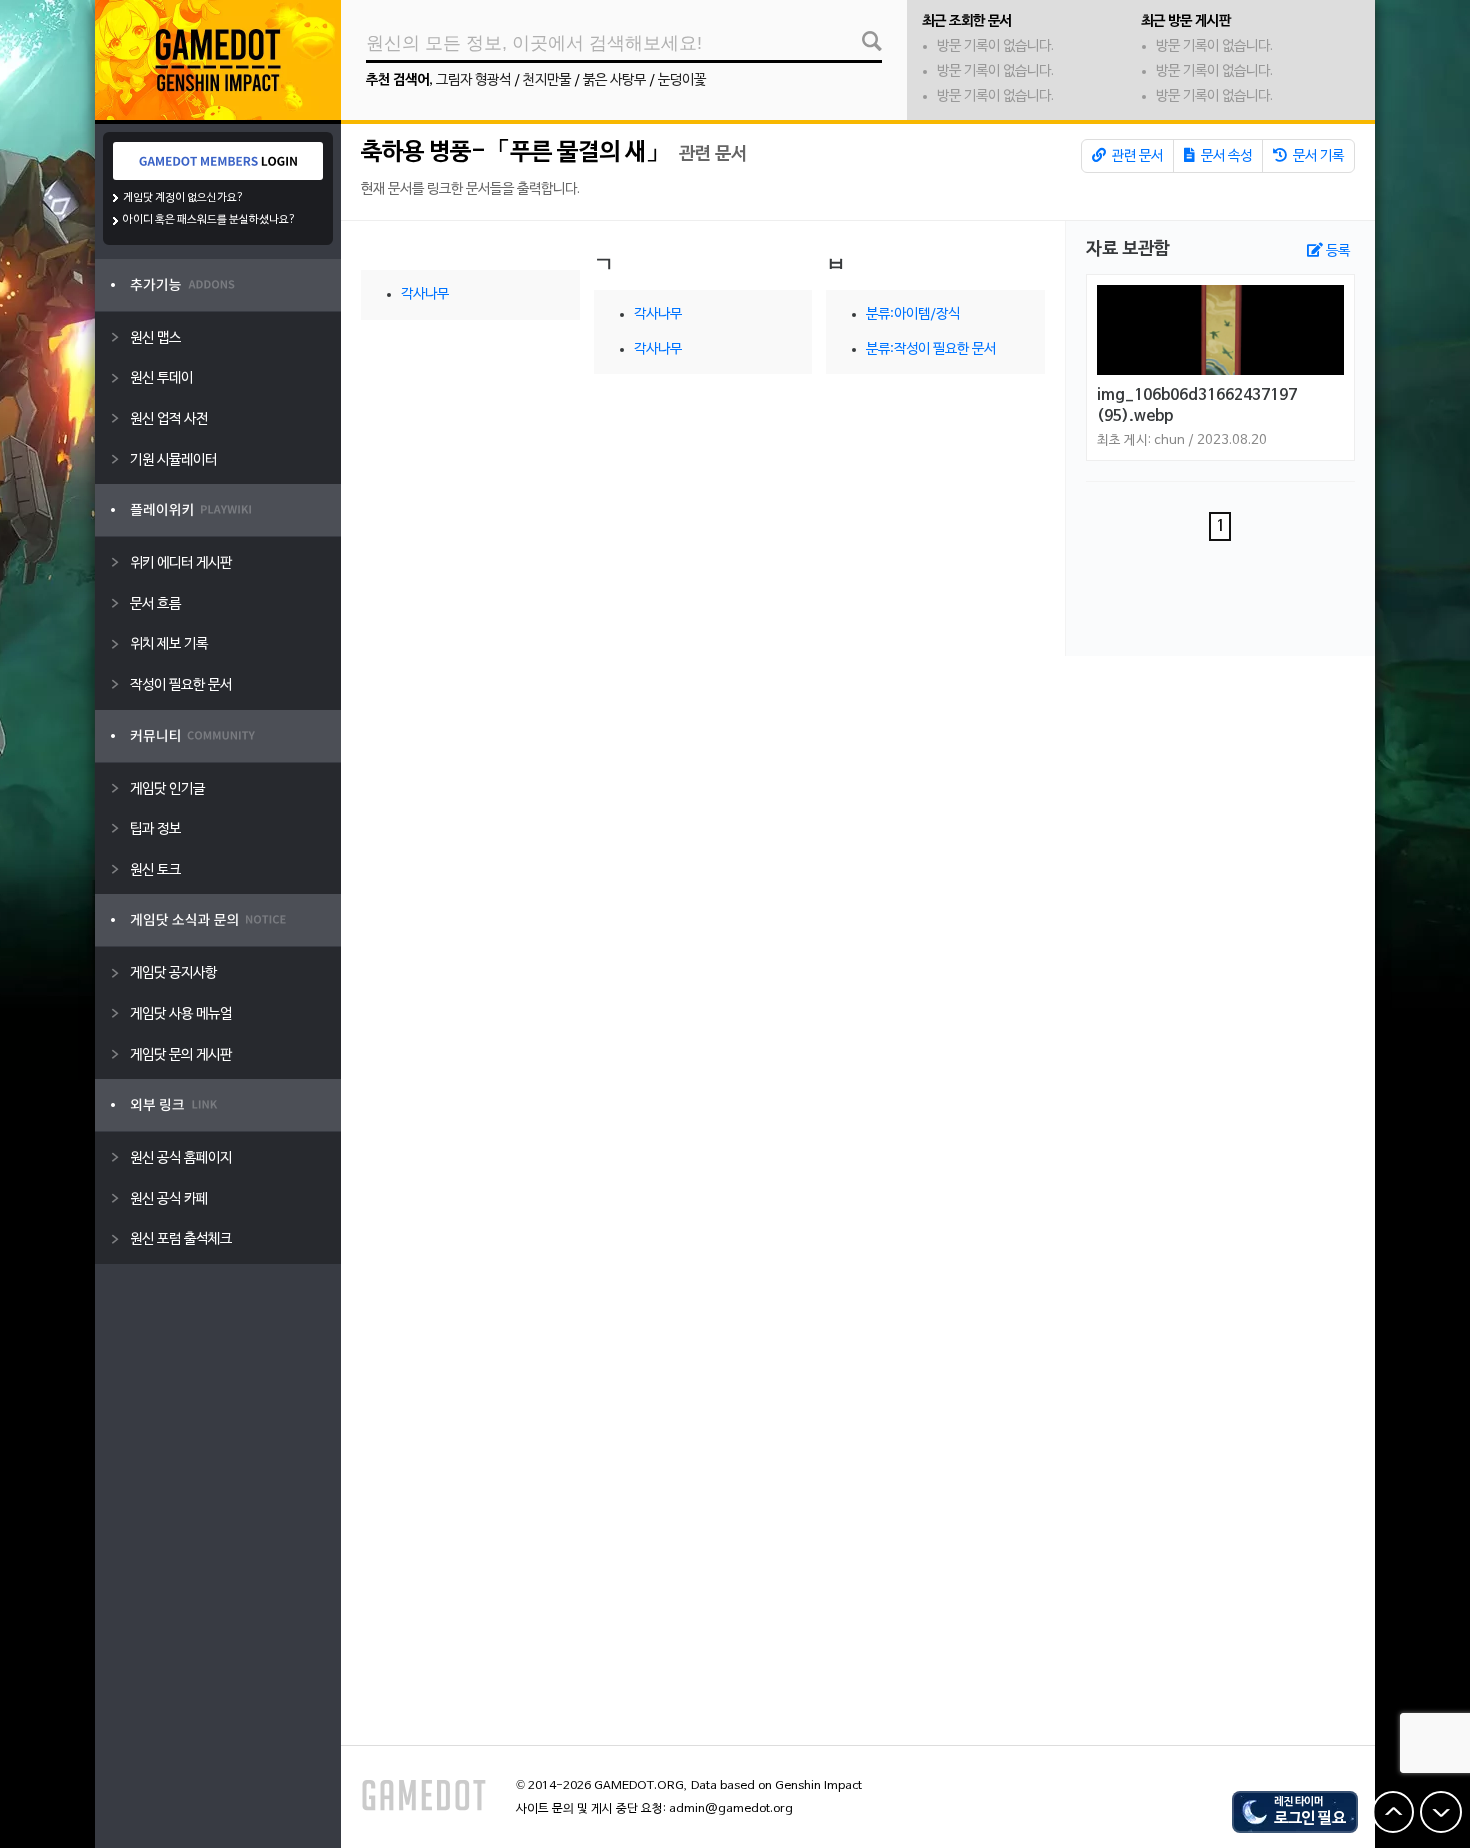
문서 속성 (1225, 156)
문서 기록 (1317, 156)
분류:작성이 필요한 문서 (931, 349)
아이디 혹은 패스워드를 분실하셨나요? (209, 220)
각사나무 (425, 294)
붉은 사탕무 (614, 80)
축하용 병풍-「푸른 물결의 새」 (515, 153)
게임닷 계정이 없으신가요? (183, 198)
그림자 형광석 (473, 80)
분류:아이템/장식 (913, 314)
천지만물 (547, 80)
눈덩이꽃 (682, 80)
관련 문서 (1136, 156)
